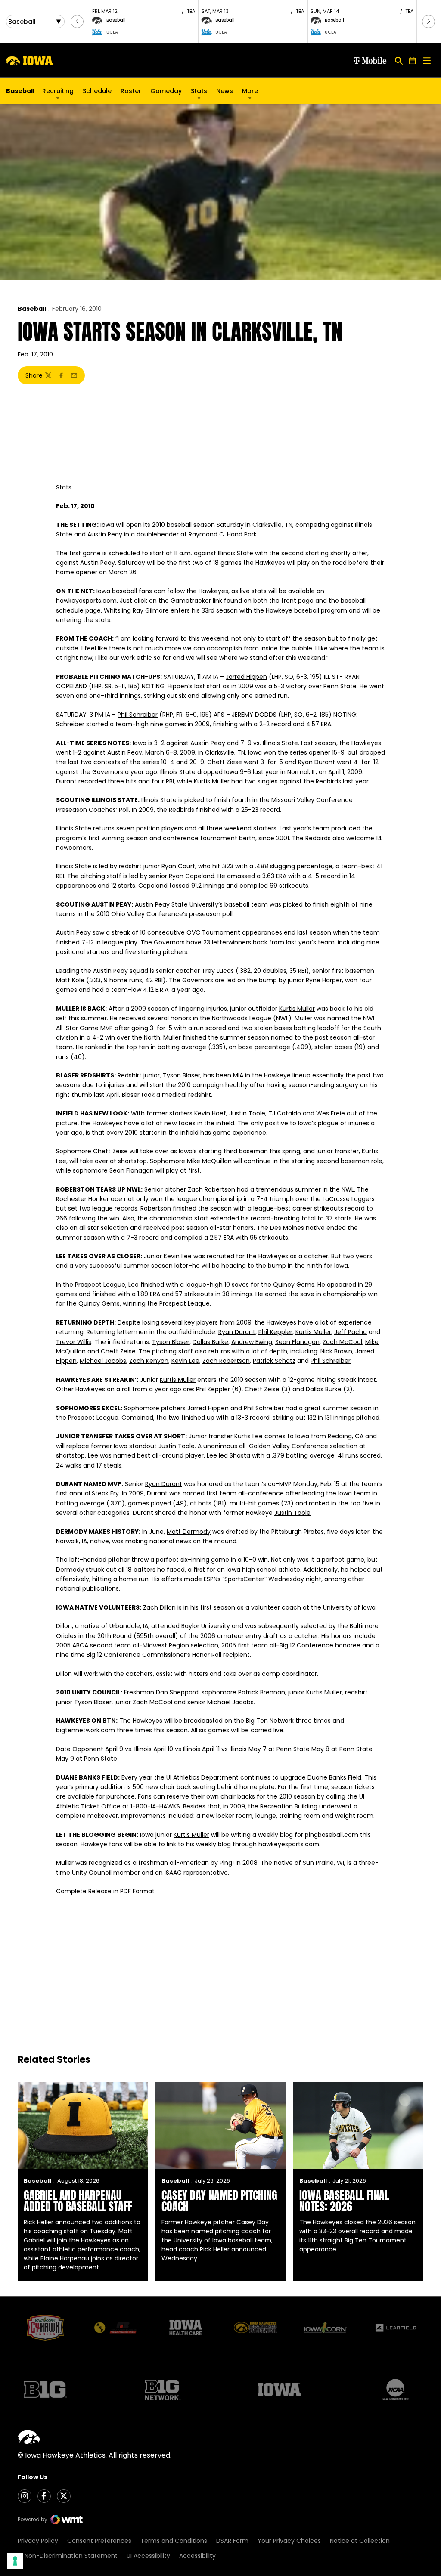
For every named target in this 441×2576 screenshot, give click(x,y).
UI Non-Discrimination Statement (68, 2556)
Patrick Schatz (274, 1361)
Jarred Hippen (246, 677)
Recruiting (58, 91)
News (225, 91)
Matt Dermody (189, 1532)
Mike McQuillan (209, 1161)
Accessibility (197, 2556)
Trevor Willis (74, 1342)
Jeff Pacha (351, 1332)
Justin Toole (247, 1113)
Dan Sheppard (177, 1692)
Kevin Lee (178, 1256)
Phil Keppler (275, 1332)
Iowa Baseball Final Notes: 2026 (344, 2201)
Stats (199, 91)
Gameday (166, 91)
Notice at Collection (360, 2541)
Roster (131, 91)
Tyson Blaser (182, 1075)
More (250, 91)
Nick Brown (336, 1351)
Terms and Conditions (174, 2541)
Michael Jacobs (103, 1361)
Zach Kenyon (149, 1361)
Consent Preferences (99, 2541)
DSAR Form (232, 2541)
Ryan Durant (317, 762)
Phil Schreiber (138, 715)
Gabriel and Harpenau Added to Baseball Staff (78, 2201)
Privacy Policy (38, 2541)
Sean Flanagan (132, 1170)
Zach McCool (342, 1342)
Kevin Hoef (210, 1113)
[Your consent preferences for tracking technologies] (15, 2561)
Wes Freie (331, 1113)
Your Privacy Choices (289, 2541)
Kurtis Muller (212, 781)
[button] (77, 22)
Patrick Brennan (262, 1692)
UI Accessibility (148, 2556)
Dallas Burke (210, 1342)
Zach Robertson (211, 1189)
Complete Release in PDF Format (105, 1891)
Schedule (97, 91)
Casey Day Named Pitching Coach (219, 2201)
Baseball (32, 309)
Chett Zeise (110, 1151)
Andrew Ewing (252, 1342)
